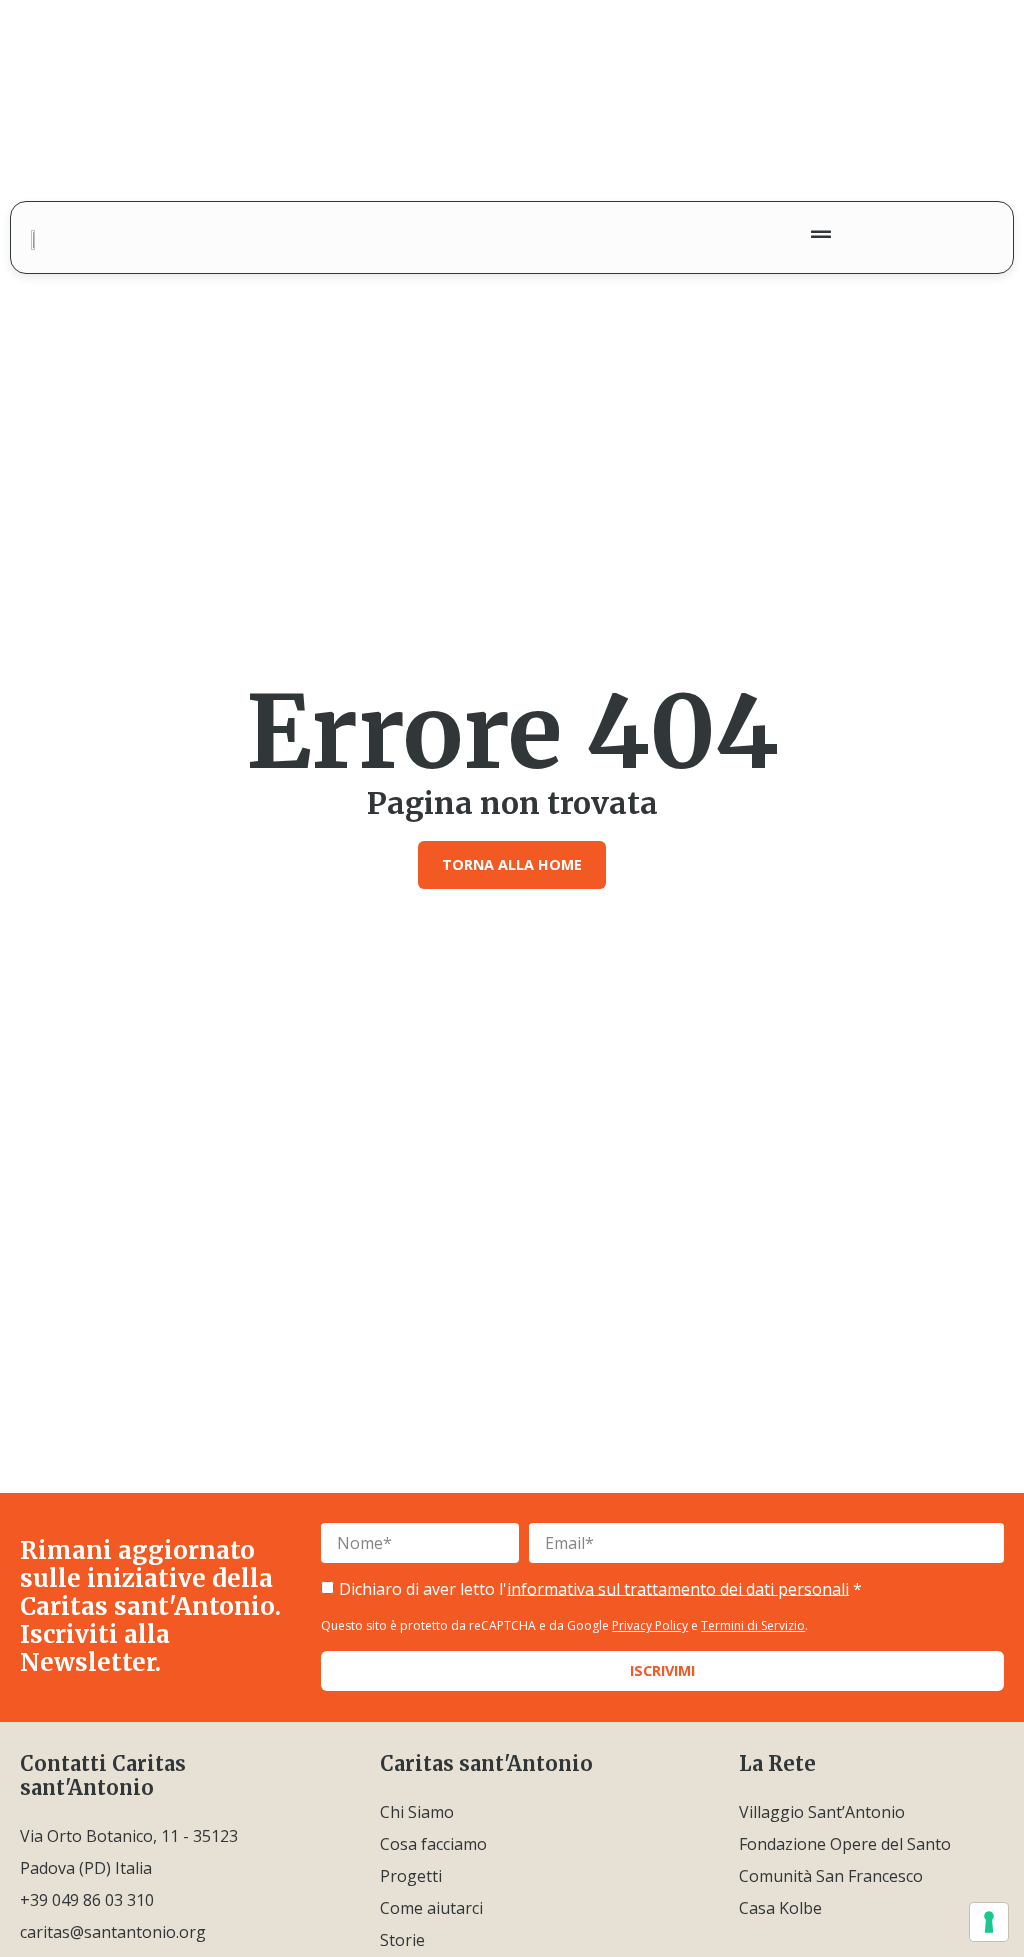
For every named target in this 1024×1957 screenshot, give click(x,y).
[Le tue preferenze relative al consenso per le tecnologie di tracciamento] (989, 1922)
